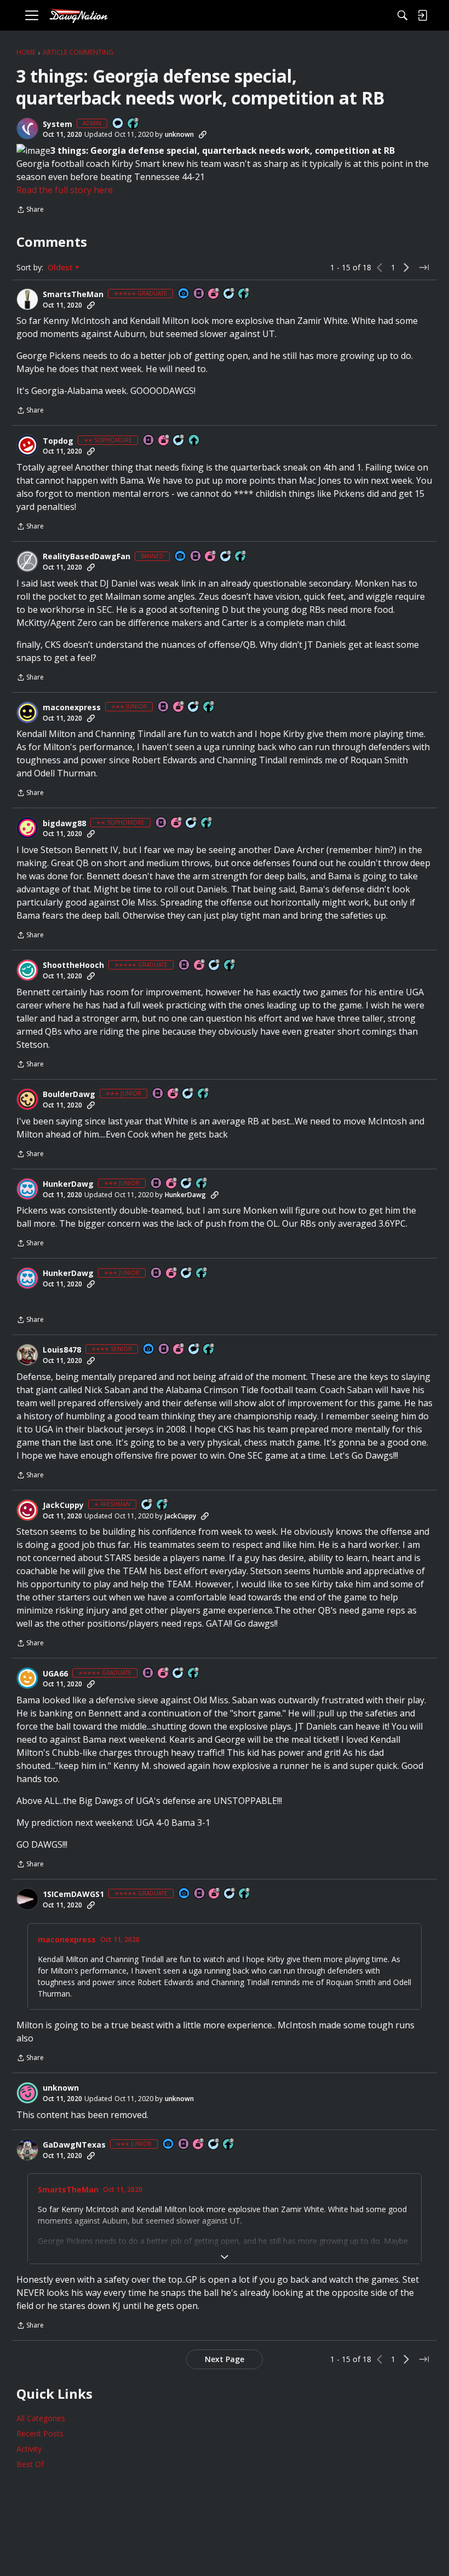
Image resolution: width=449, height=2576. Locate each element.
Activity (29, 2449)
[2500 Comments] (179, 1673)
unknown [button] (179, 134)
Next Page (225, 2359)
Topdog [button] (58, 441)
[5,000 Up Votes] (194, 1673)
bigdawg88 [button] (64, 823)
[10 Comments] (192, 823)
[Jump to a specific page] (424, 268)
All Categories (41, 2418)
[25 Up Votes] (134, 124)
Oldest (61, 268)
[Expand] (225, 2257)
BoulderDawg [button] (69, 1094)
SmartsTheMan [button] (73, 294)
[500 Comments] (188, 1094)
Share (30, 210)
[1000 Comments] (229, 294)
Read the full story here (65, 190)
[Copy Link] (203, 135)
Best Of (30, 2464)
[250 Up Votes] (204, 1094)
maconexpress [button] (72, 707)
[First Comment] (118, 124)
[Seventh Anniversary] (215, 1894)
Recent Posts (40, 2433)
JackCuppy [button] (63, 1505)
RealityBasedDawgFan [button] (87, 556)
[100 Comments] (179, 441)
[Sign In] (422, 15)
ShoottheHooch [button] (73, 965)
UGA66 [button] (55, 1674)
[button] (27, 129)
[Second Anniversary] (211, 557)
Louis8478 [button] (62, 1350)
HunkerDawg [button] (68, 1184)
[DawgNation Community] (78, 16)
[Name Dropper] (199, 294)
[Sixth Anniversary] (164, 441)
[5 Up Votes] (194, 441)
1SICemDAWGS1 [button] (73, 1894)
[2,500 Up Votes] (244, 294)
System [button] (57, 124)
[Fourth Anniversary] (174, 1094)
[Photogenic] (184, 294)
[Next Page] (406, 268)
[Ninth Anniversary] (214, 294)
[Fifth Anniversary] (172, 1184)
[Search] (402, 15)
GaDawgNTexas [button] (74, 2145)
